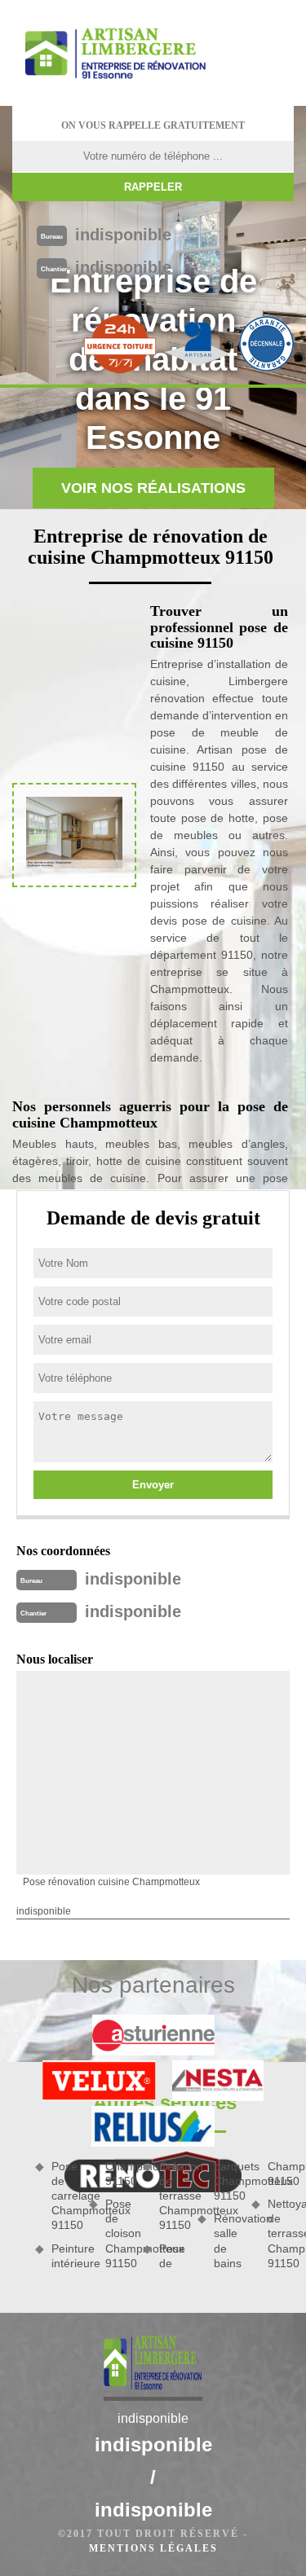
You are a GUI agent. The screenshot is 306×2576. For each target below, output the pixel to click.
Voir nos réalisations (153, 488)
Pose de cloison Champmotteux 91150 (118, 2233)
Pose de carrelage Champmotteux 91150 (64, 2196)
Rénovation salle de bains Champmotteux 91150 (254, 2215)
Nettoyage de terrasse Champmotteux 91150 (281, 2233)
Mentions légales (153, 2548)
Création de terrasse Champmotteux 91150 (172, 2196)
